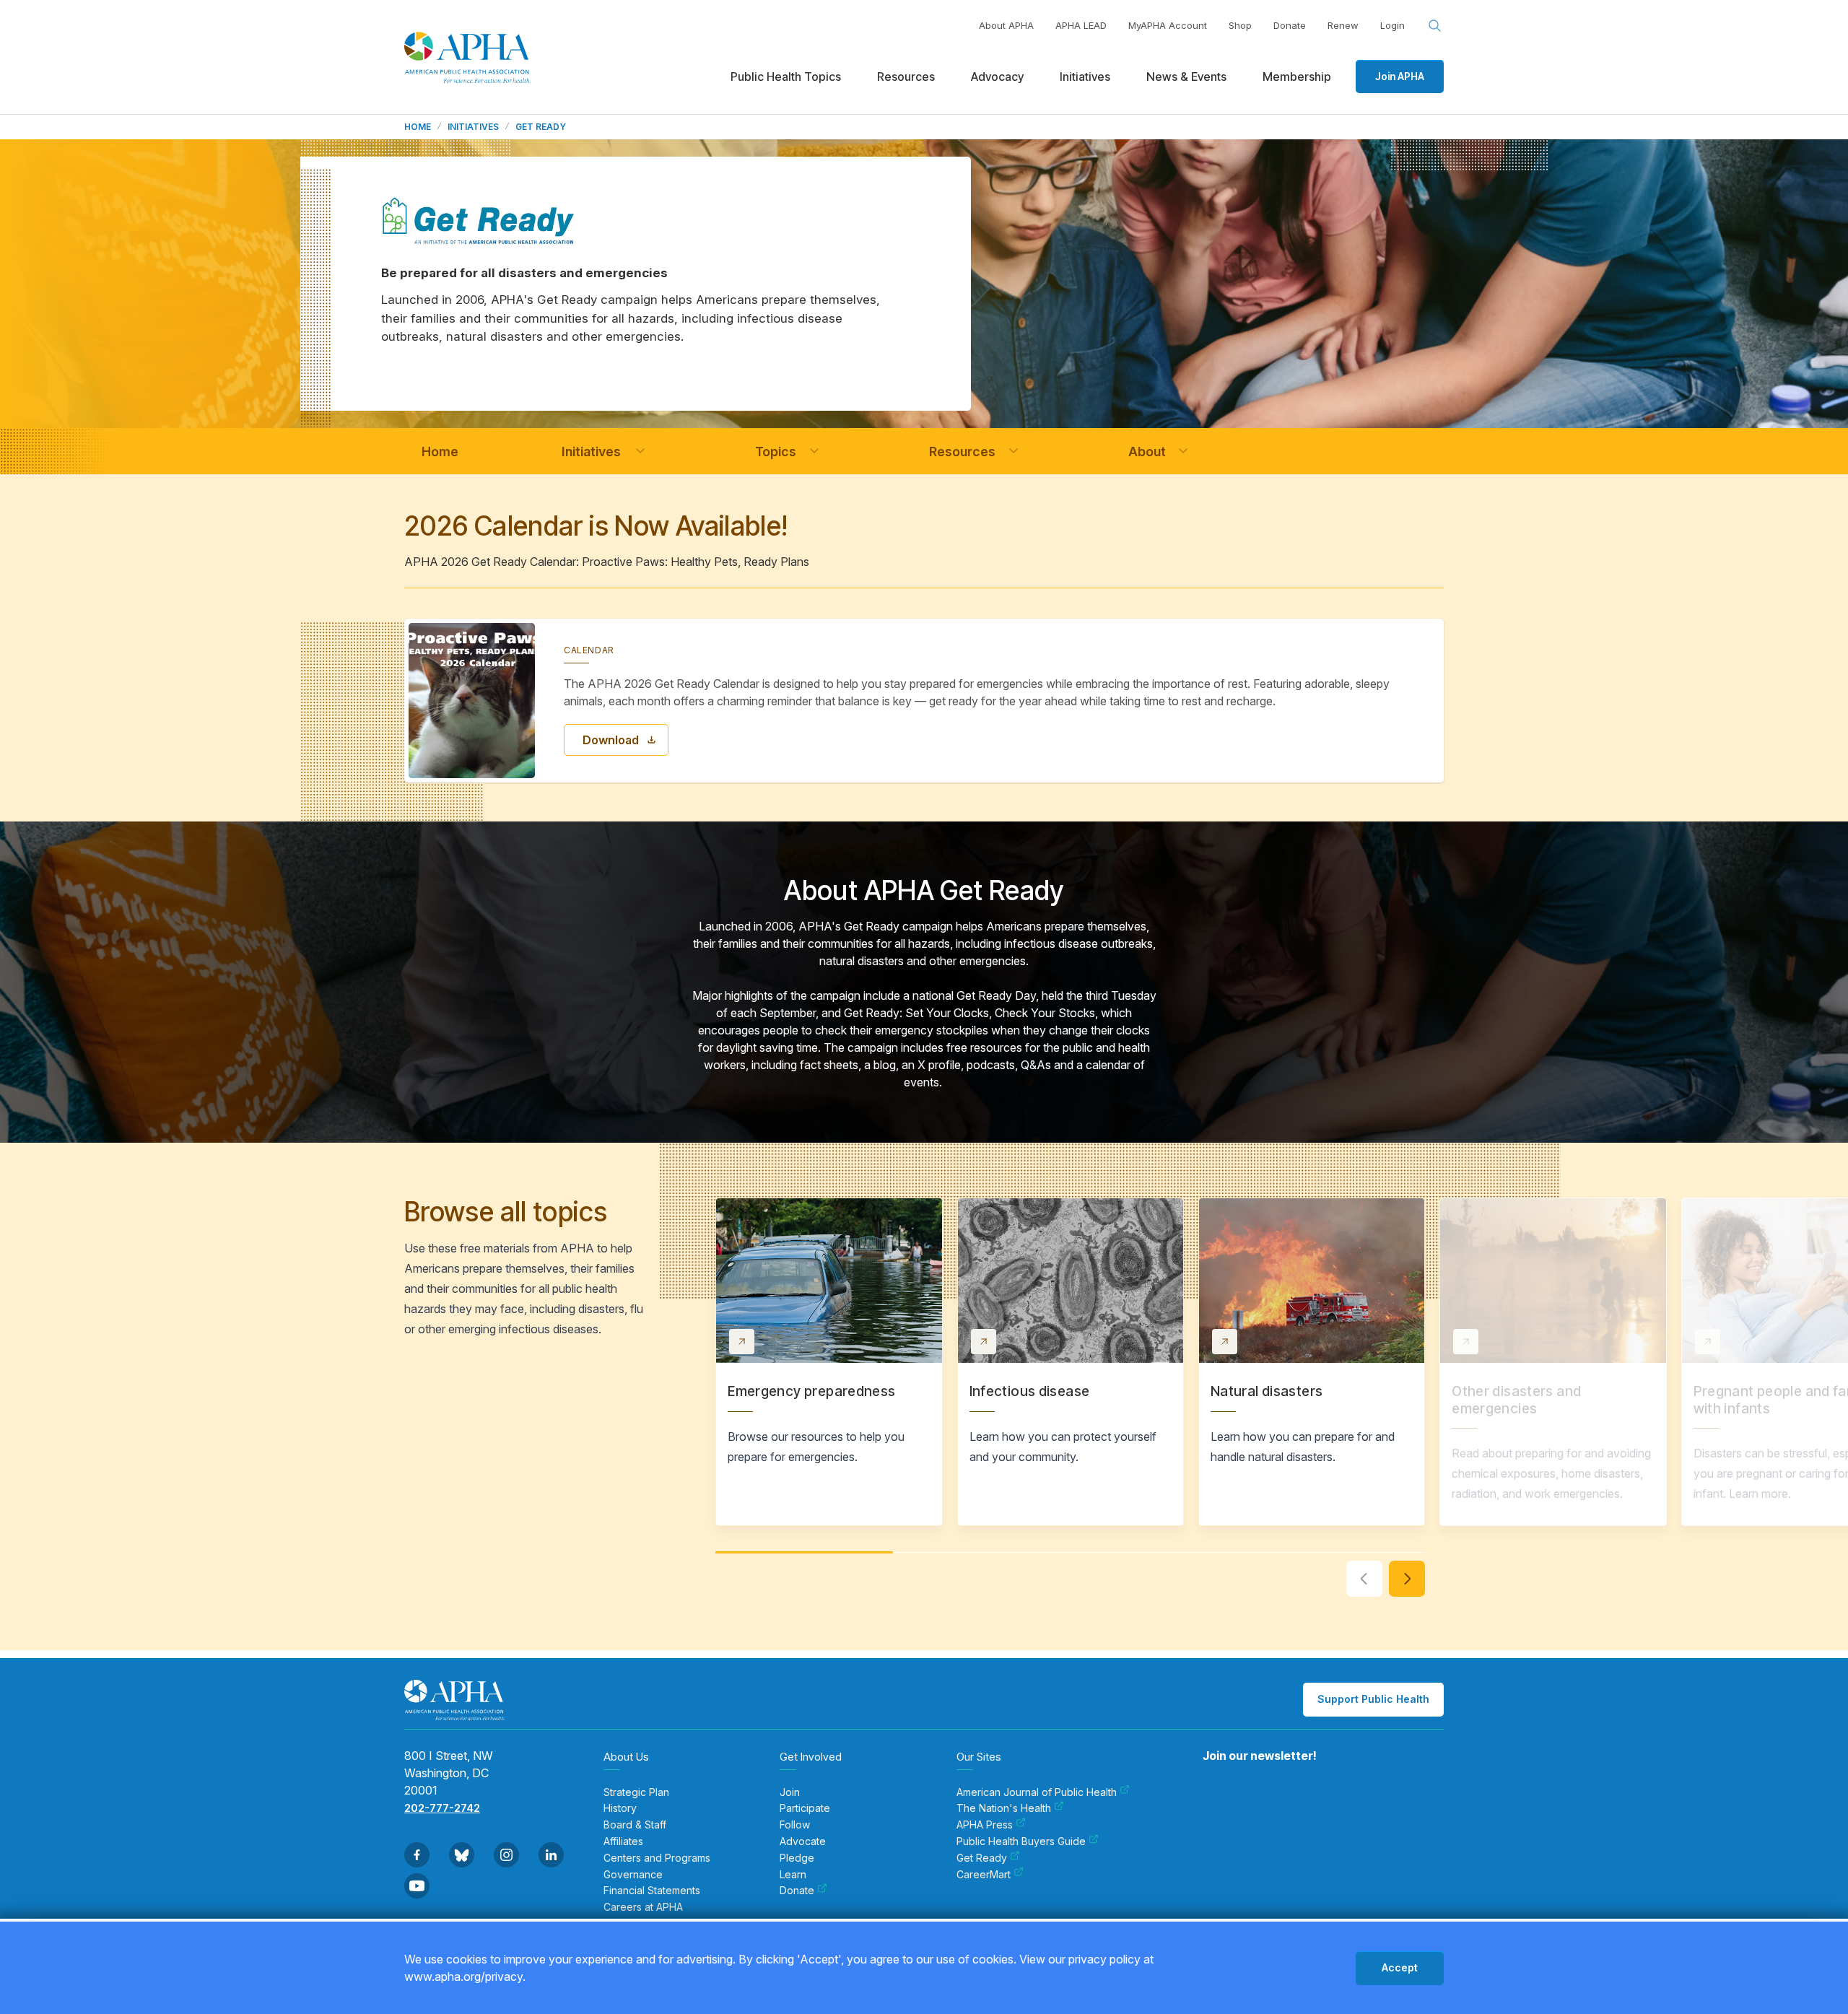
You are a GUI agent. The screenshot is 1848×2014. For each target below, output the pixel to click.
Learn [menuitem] (793, 1875)
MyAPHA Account (1168, 25)
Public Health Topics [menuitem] (786, 77)
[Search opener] (1435, 26)
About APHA (1006, 25)
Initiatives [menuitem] (1085, 77)
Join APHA (1400, 76)
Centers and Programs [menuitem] (657, 1858)
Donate (1290, 25)
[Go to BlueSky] (462, 1855)
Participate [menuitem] (805, 1808)
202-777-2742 (442, 1808)
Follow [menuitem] (795, 1825)
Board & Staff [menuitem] (635, 1825)
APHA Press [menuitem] (985, 1825)
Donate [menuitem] (797, 1891)
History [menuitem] (620, 1808)
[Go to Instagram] (506, 1855)
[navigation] (440, 452)
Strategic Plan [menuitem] (636, 1792)
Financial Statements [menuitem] (652, 1891)
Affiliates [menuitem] (623, 1841)
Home (418, 127)
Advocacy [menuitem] (997, 77)
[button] (640, 451)
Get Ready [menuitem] (982, 1858)
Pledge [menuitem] (797, 1858)
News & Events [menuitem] (1186, 77)
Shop (1240, 25)
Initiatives (473, 127)
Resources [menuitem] (906, 77)
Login (1392, 25)
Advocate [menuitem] (803, 1841)
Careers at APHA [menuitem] (643, 1907)
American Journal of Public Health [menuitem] (1037, 1792)
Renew (1343, 25)
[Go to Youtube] (417, 1886)
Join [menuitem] (790, 1792)
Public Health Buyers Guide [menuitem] (1021, 1841)
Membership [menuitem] (1297, 77)
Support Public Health (1373, 1699)
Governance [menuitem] (633, 1875)
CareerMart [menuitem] (984, 1875)
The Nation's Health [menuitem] (1004, 1808)
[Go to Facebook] (417, 1855)
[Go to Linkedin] (551, 1855)
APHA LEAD (1081, 25)
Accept (1400, 1967)
